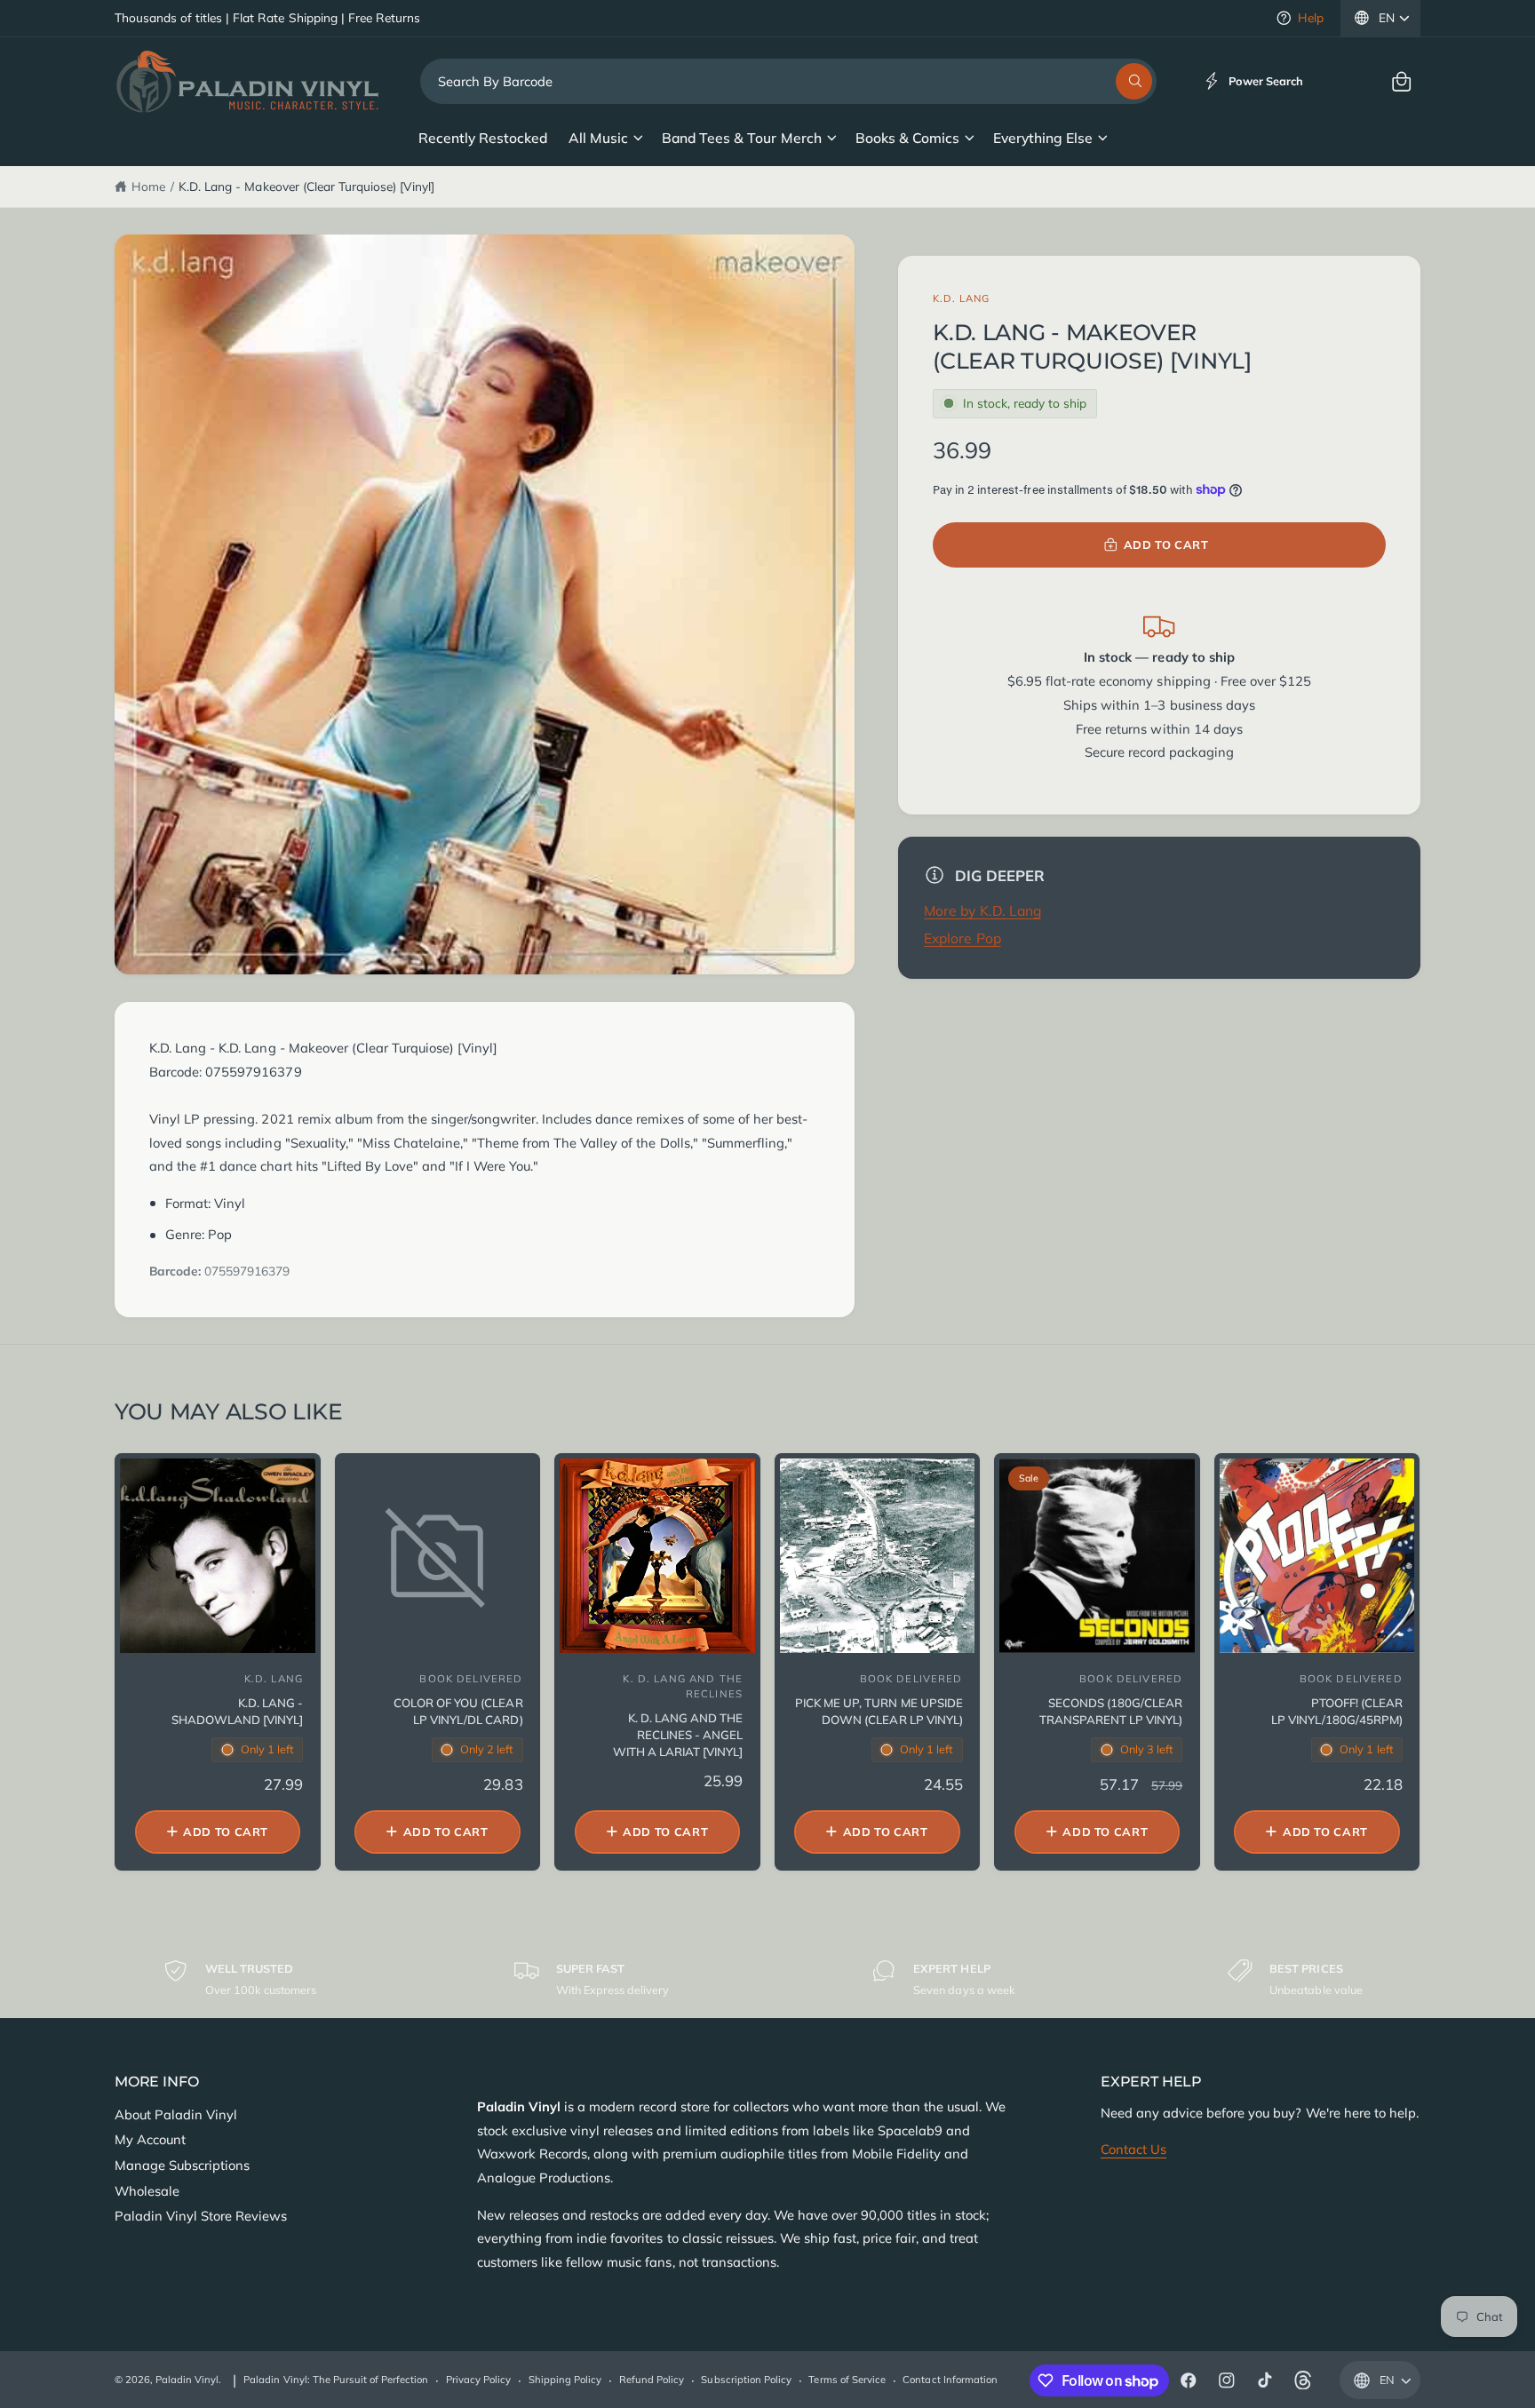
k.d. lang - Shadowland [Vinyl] (237, 1711)
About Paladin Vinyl (176, 2114)
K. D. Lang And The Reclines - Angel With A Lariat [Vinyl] (678, 1735)
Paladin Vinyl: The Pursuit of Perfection (336, 2380)
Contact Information (950, 2380)
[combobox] (788, 81)
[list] (767, 1979)
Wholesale (147, 2191)
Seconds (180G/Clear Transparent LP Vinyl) (1111, 1711)
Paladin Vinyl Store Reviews (201, 2216)
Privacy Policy (478, 2380)
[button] (1401, 81)
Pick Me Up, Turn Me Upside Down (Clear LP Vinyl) (879, 1711)
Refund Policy (652, 2380)
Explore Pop (962, 938)
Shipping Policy (565, 2380)
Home (148, 186)
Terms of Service (847, 2380)
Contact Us (1133, 2149)
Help (1311, 17)
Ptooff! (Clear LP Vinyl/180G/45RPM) (1336, 1711)
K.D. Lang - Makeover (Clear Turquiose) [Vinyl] (306, 186)
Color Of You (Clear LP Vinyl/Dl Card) (458, 1711)
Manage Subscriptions (182, 2165)
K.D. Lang (961, 298)
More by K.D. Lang (982, 910)
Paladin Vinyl (187, 2380)
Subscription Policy (746, 2380)
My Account (150, 2139)
